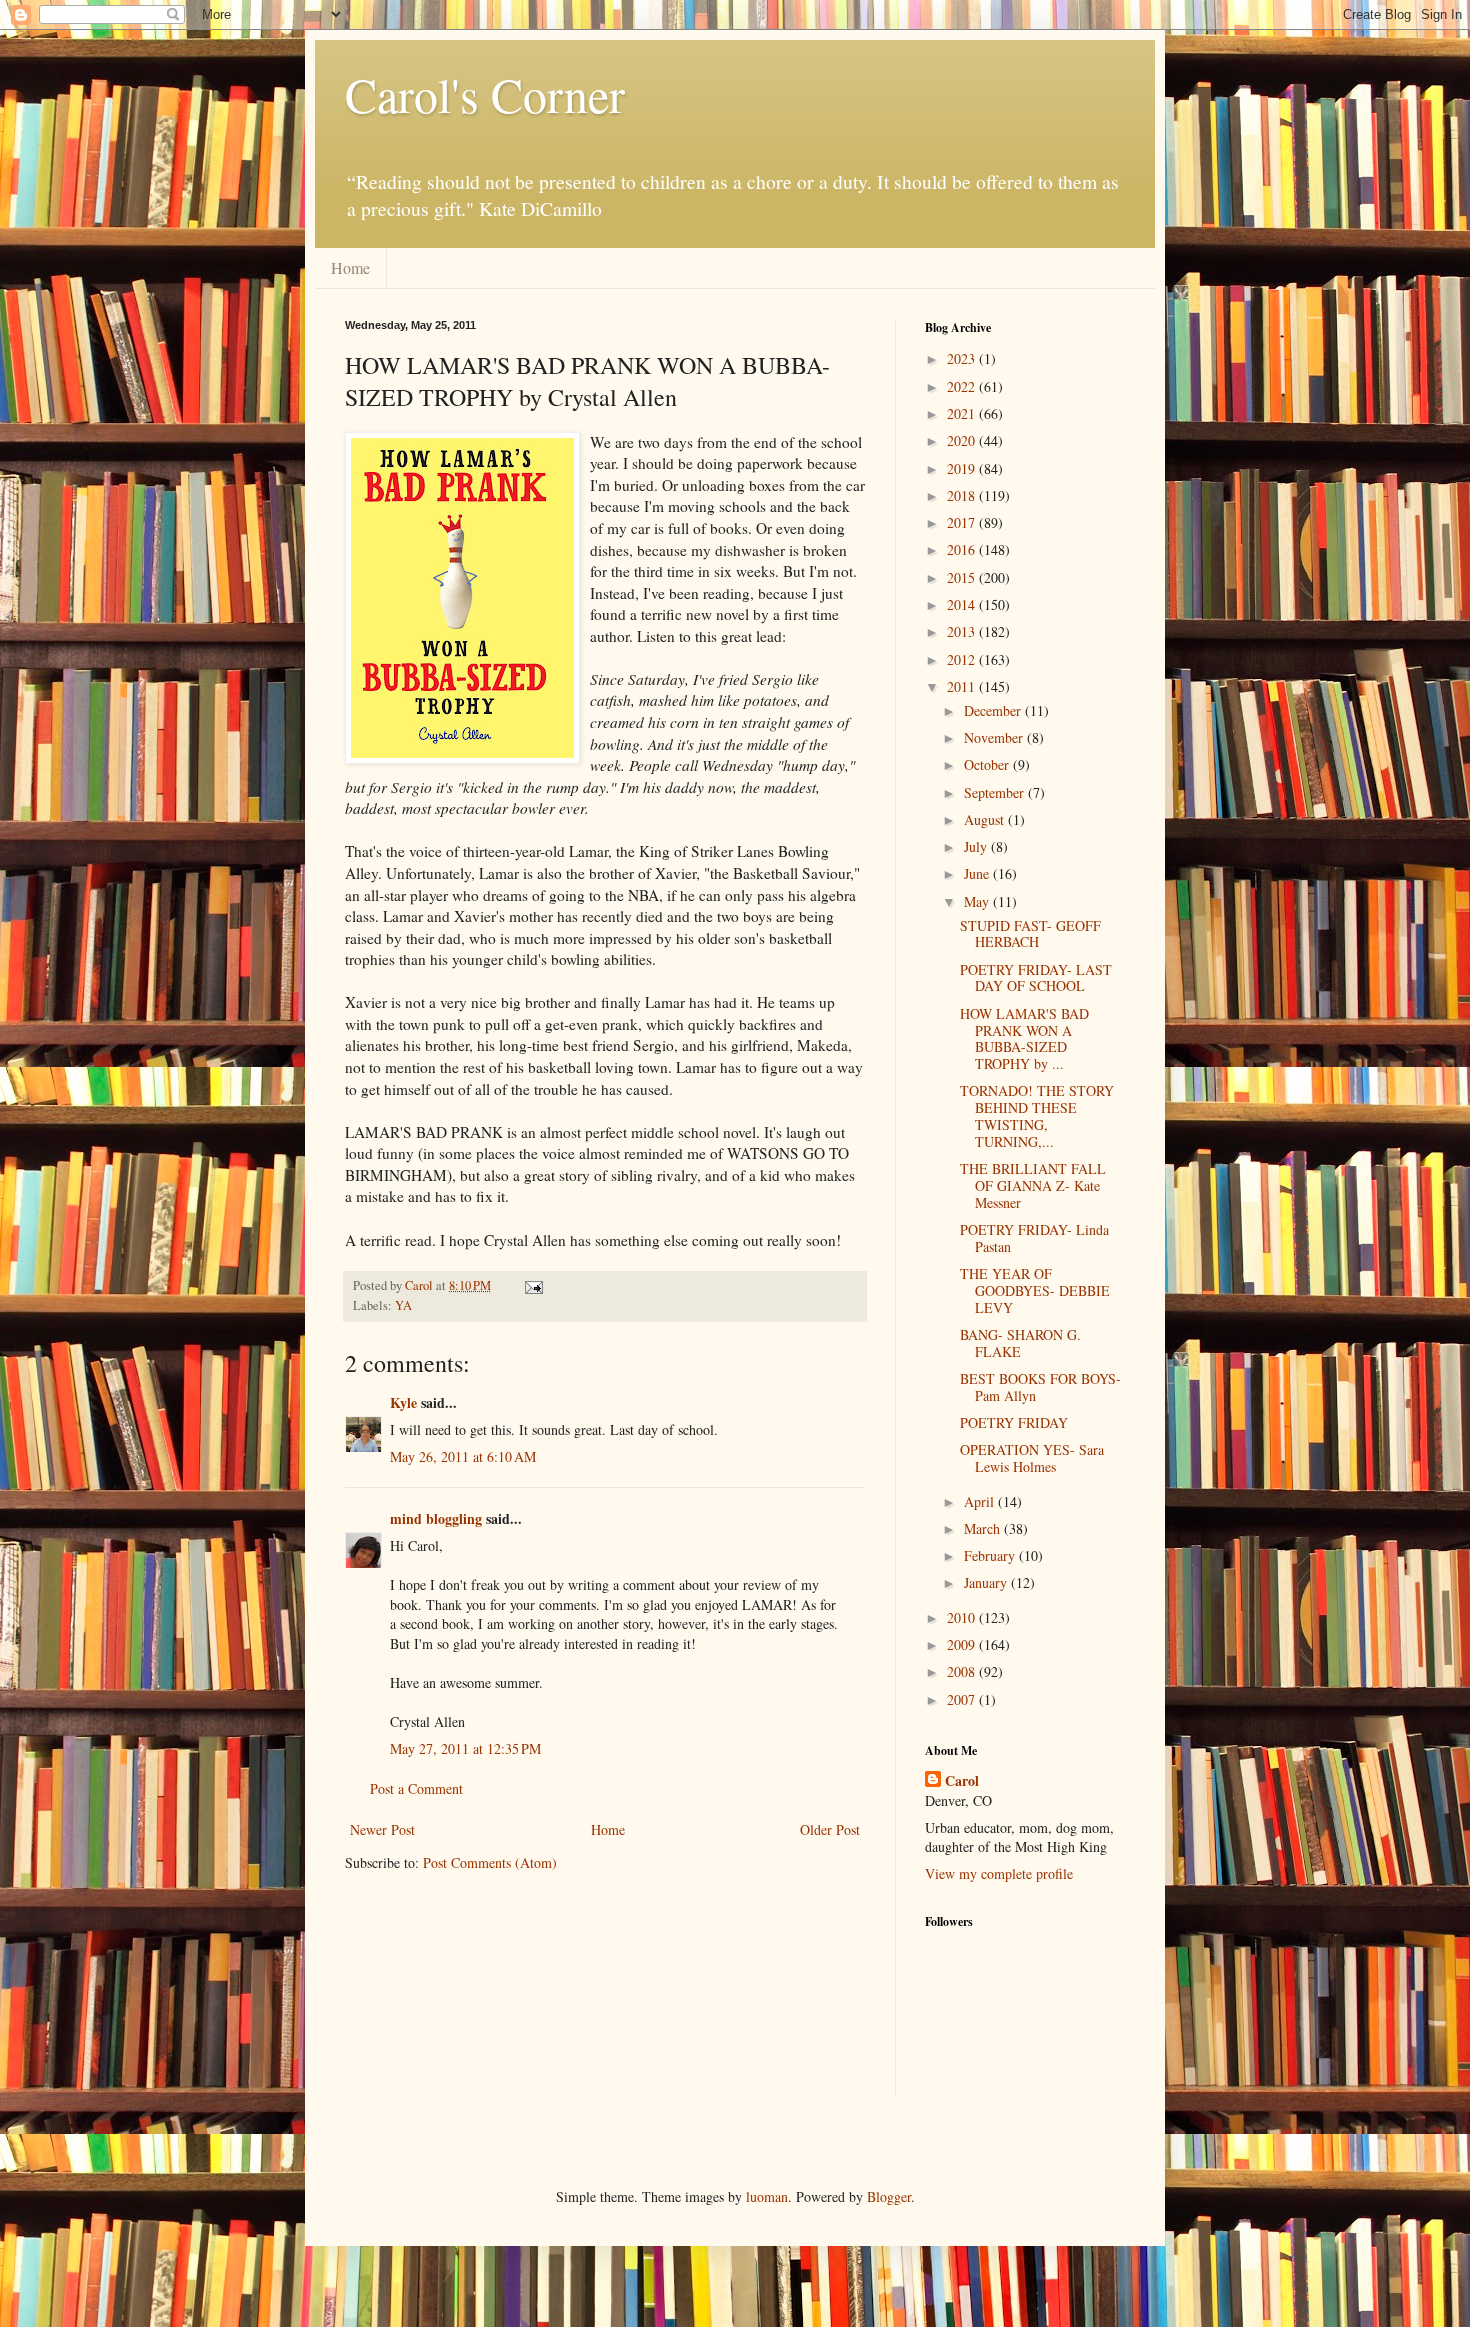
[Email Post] (532, 1285)
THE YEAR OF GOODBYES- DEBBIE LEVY (1035, 1290)
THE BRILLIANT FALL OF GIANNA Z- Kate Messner (1033, 1185)
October (988, 764)
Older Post (830, 1829)
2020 (963, 440)
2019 (963, 468)
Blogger (889, 2196)
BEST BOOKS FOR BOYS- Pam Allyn (1040, 1387)
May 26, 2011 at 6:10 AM (463, 1456)
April (981, 1501)
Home (350, 267)
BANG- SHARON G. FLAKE (1020, 1343)
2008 (963, 1671)
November (995, 737)
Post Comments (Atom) (490, 1862)
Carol (962, 1781)
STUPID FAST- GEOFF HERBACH (1030, 934)
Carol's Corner (485, 94)
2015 (963, 577)
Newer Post (382, 1829)
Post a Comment (416, 1788)
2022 (963, 386)
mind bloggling (436, 1518)
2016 (963, 549)
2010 (963, 1617)
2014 (963, 604)
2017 (963, 522)
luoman (767, 2196)
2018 (963, 495)
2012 (963, 659)
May (978, 901)
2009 (963, 1644)
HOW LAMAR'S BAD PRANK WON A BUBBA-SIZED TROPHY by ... (1024, 1038)
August (986, 819)
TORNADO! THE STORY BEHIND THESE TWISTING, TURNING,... (1037, 1115)
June (978, 873)
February (991, 1555)
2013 (963, 631)
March (984, 1528)
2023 (963, 358)
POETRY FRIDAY (1014, 1422)
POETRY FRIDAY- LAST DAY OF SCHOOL (1036, 978)
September (996, 792)
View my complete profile (999, 1873)
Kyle (403, 1402)
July (977, 846)
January (987, 1582)
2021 (963, 413)
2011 (963, 686)
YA (403, 1305)
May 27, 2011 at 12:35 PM (465, 1748)
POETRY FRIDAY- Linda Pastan (1034, 1238)
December (994, 710)
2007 (963, 1699)
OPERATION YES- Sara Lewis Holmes (1032, 1458)
